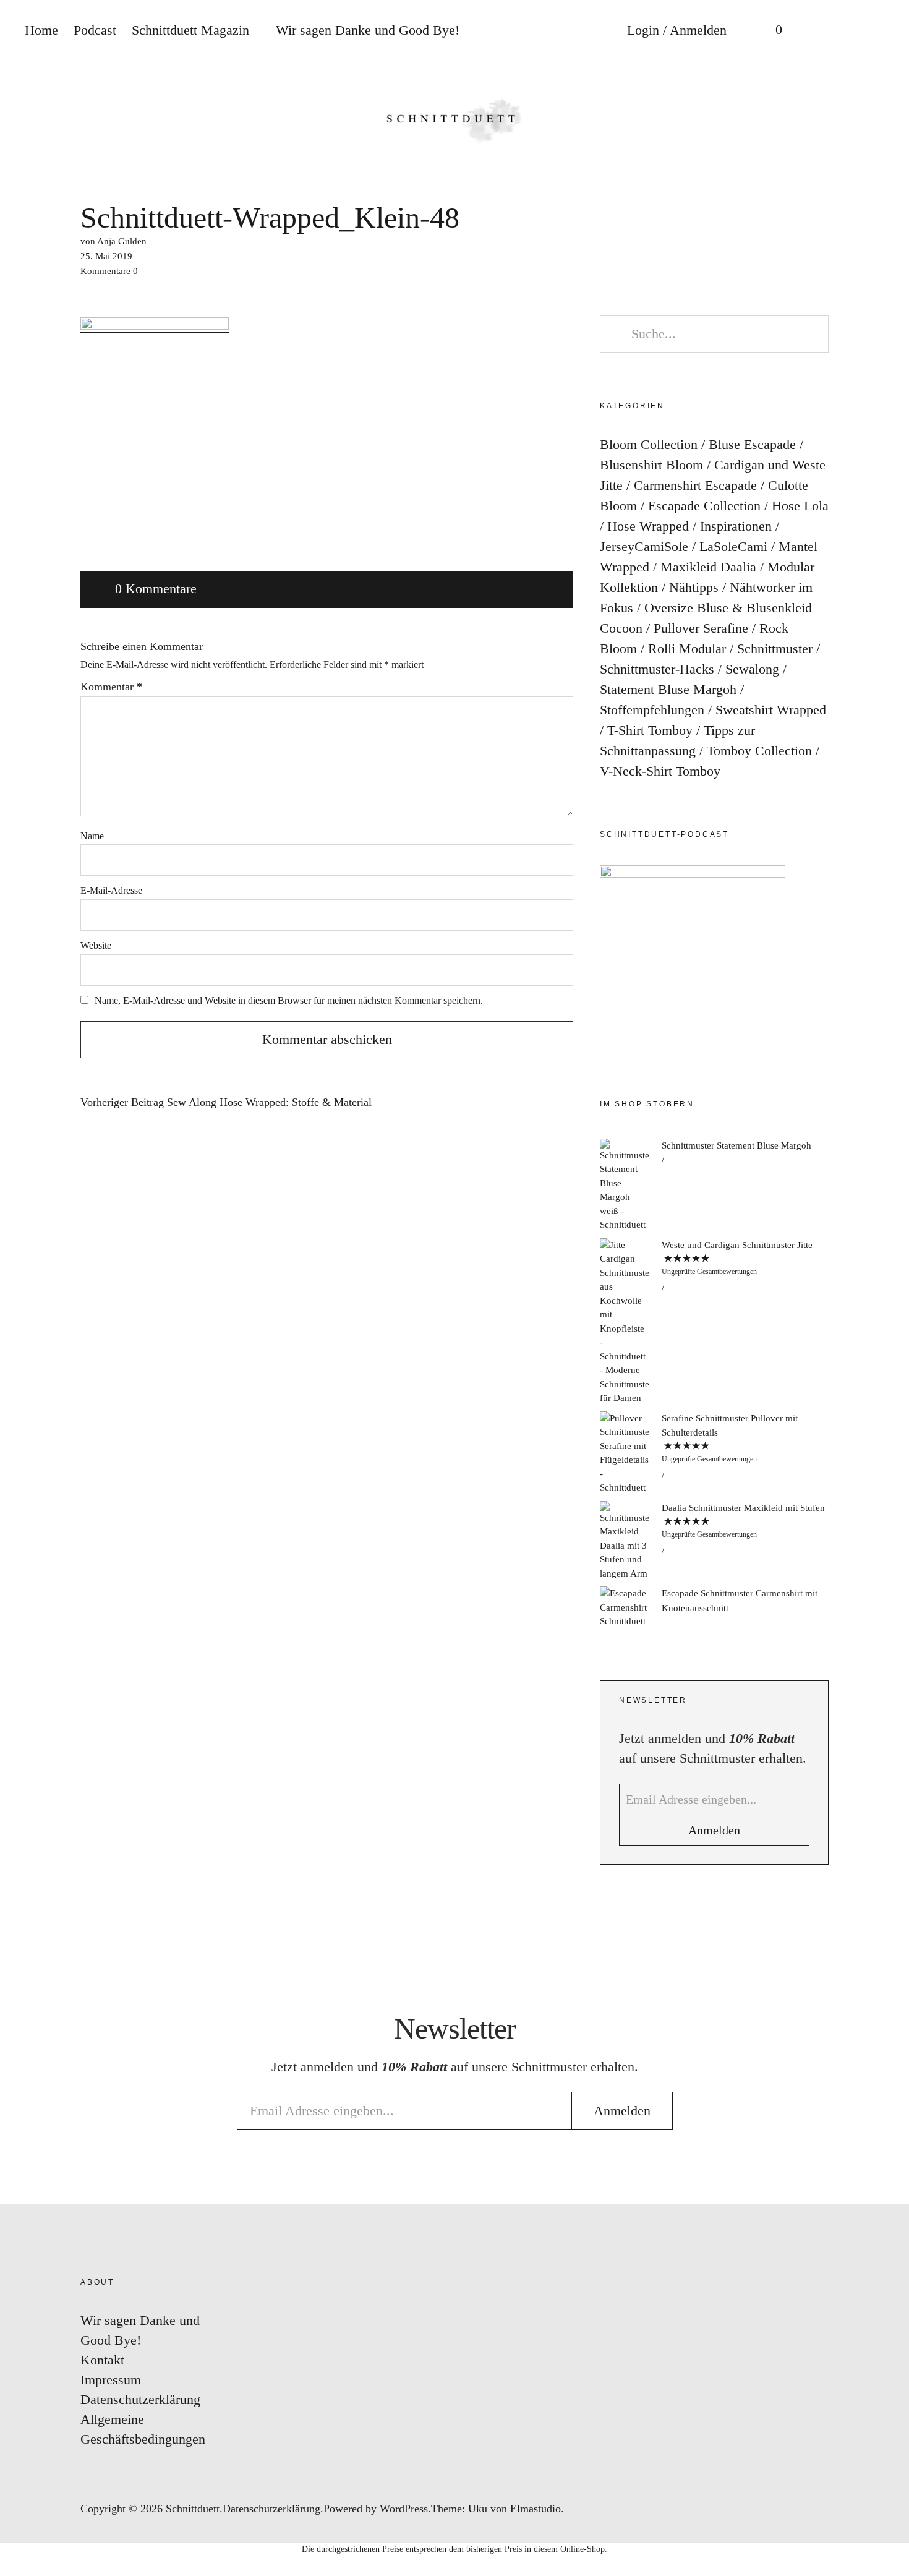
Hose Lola (800, 506)
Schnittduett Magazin (190, 30)
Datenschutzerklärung (140, 2399)
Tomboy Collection (759, 751)
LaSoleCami (733, 546)
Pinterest (887, 1284)
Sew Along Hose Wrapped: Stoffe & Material (226, 1102)
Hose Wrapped (648, 526)
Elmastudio (536, 2509)
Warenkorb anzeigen (770, 31)
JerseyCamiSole (644, 546)
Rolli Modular (687, 648)
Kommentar (111, 687)
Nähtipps (694, 587)
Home (41, 30)
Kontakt (102, 2360)
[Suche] (819, 31)
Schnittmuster (775, 648)
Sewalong (752, 669)
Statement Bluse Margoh (668, 689)
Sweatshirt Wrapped (771, 710)
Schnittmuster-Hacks (657, 669)
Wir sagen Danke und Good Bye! (368, 30)
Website (96, 945)
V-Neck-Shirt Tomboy (660, 771)
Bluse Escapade (752, 444)
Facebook (887, 1247)
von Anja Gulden (113, 241)
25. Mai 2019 (106, 256)
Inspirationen (736, 526)
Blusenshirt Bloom (651, 465)
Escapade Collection (704, 506)
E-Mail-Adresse (111, 890)
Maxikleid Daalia (708, 567)
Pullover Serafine (701, 628)
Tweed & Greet (887, 1321)
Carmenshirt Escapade (695, 485)
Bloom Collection (649, 444)
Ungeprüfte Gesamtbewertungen (709, 1272)
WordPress (404, 2509)
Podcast (95, 30)
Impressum (111, 2380)
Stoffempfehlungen (652, 710)
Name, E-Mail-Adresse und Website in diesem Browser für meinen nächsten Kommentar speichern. (289, 1000)
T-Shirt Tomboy (650, 730)
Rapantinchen (887, 1358)
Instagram (887, 1209)
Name (92, 836)
